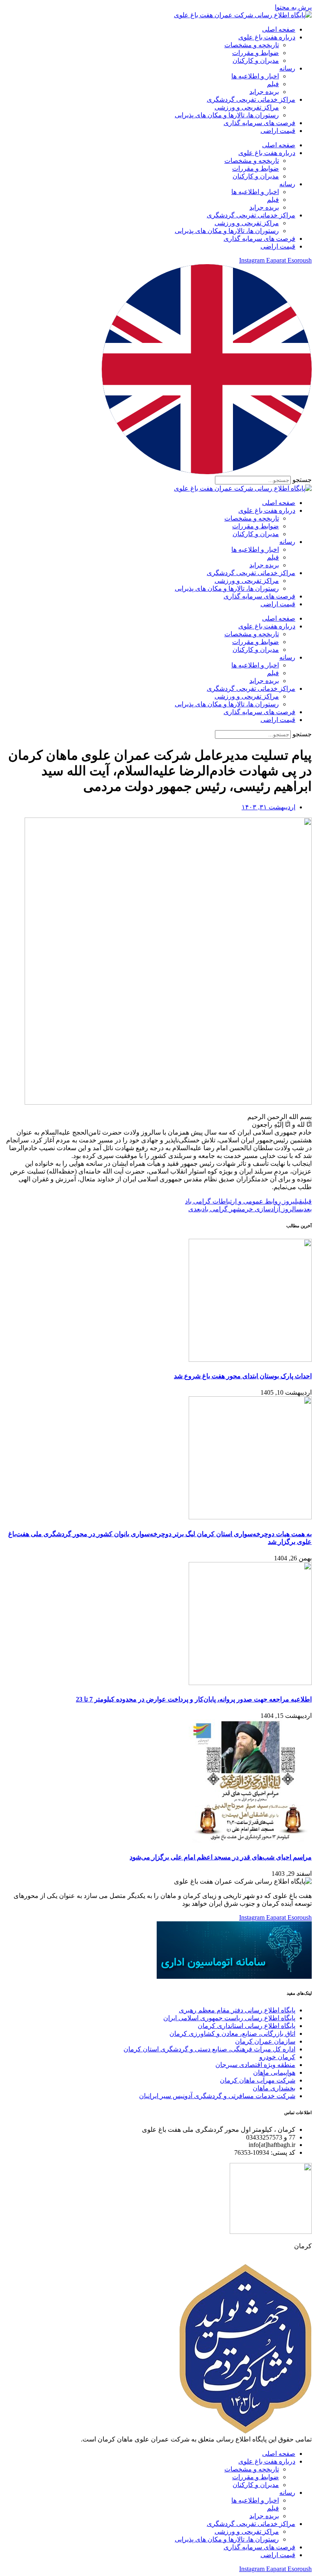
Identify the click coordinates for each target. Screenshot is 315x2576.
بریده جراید (264, 92)
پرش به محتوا (293, 7)
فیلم (273, 84)
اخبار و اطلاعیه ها (255, 76)
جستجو (302, 480)
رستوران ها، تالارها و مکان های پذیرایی (227, 115)
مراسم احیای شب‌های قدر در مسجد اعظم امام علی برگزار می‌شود (221, 1857)
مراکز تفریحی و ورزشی (247, 107)
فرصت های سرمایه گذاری (259, 123)
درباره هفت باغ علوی (267, 37)
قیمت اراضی (278, 131)
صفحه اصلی (279, 29)
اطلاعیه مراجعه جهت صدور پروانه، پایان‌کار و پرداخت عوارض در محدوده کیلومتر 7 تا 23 (194, 1699)
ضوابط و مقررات (256, 53)
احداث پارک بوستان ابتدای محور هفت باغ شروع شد (243, 1376)
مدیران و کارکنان (256, 61)
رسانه (287, 68)
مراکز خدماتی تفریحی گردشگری (251, 99)
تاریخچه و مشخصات (252, 45)
